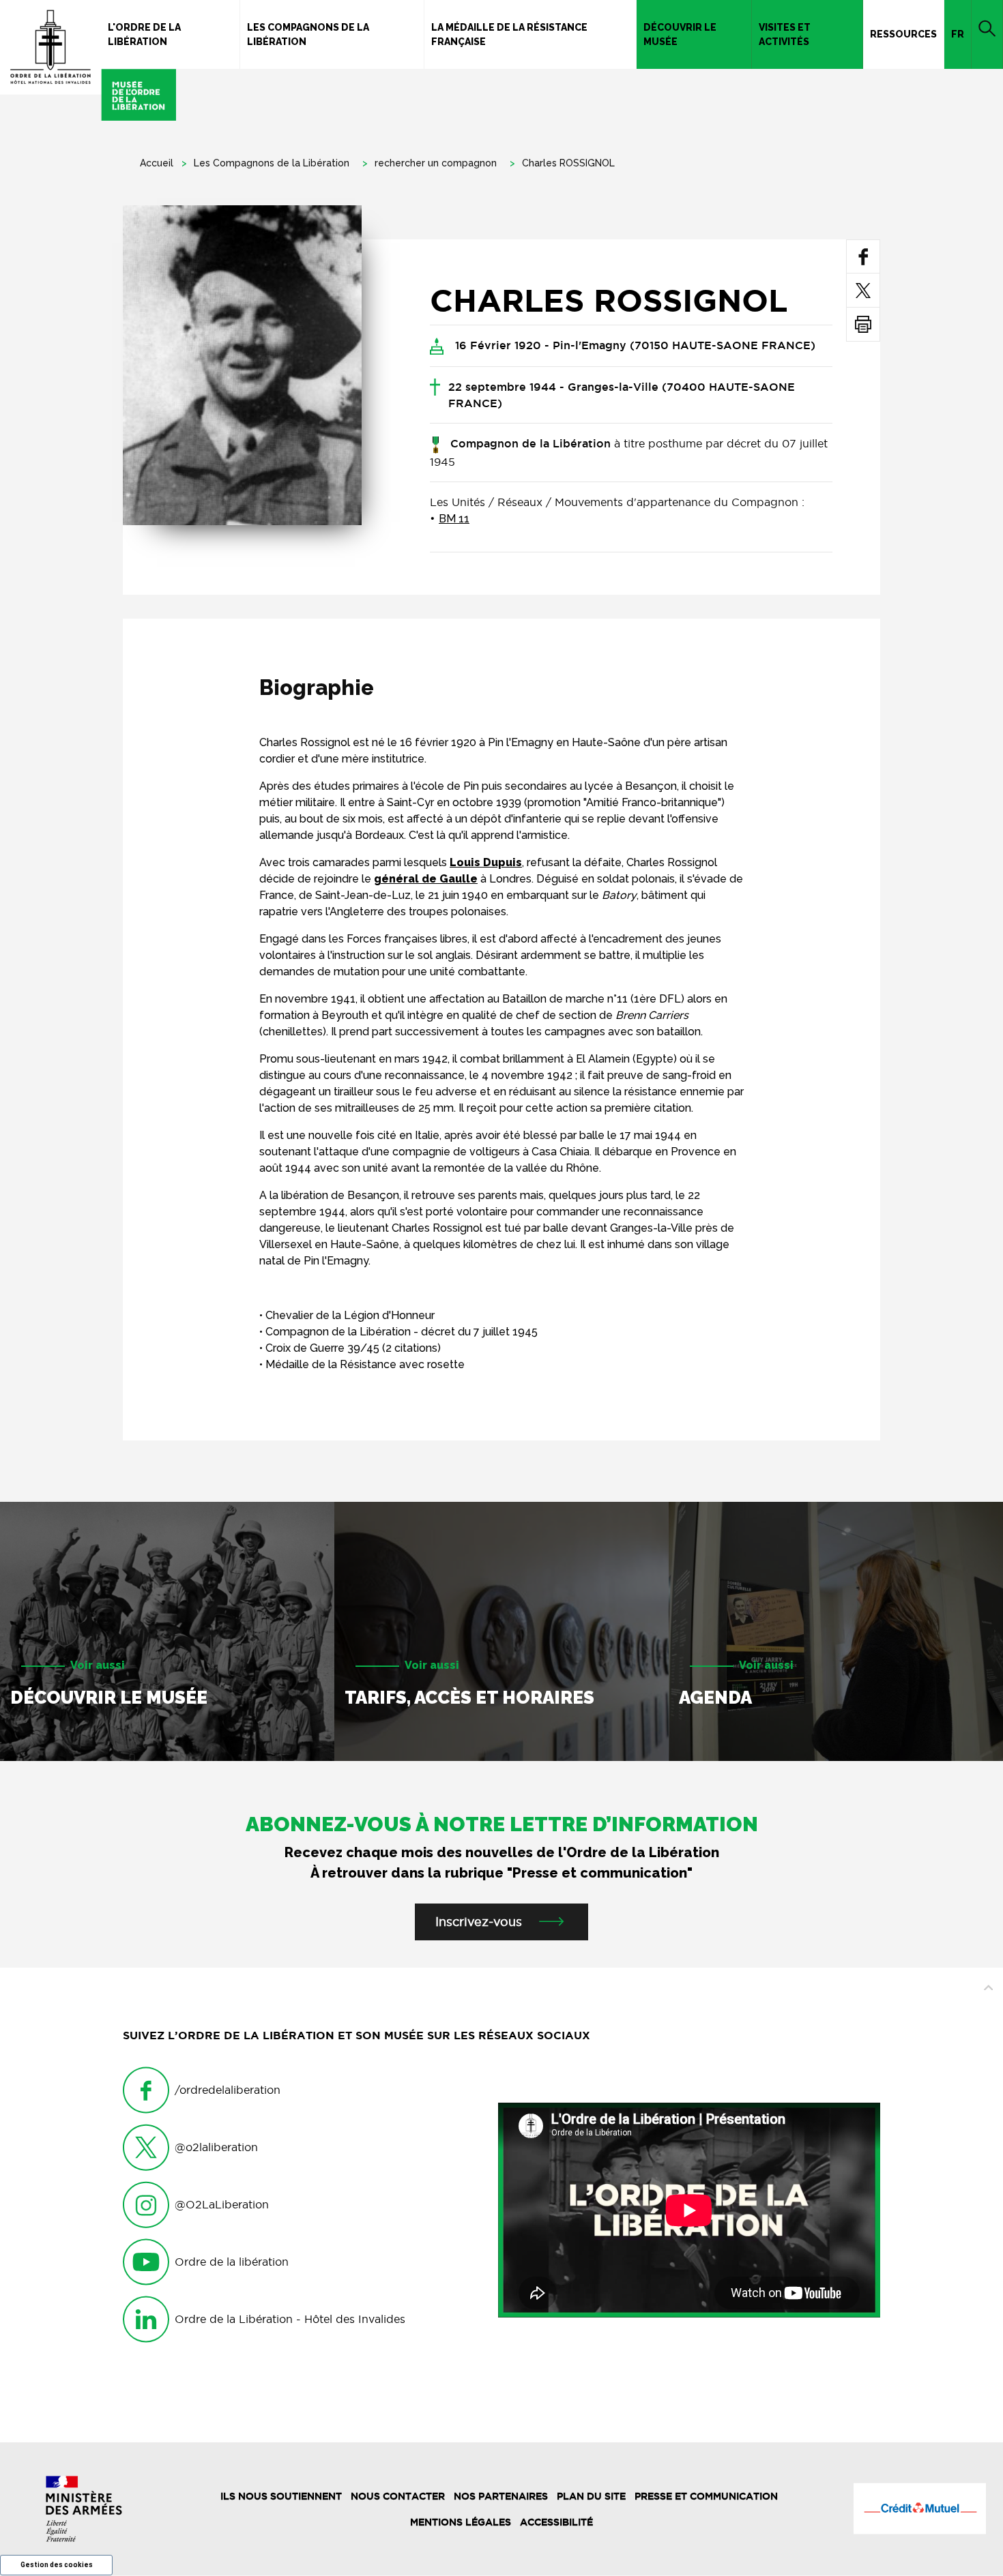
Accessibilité (556, 2522)
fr (958, 34)
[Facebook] (863, 256)
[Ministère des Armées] (84, 2509)
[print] (863, 324)
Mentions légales (461, 2522)
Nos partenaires (501, 2496)
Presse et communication (706, 2496)
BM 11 (454, 519)
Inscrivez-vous (479, 1922)
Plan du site (591, 2496)
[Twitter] (863, 290)
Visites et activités (785, 34)
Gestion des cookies (57, 2565)
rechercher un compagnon (436, 163)
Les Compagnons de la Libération (308, 34)
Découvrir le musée (680, 34)
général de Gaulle (426, 879)
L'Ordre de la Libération (144, 34)
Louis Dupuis (486, 862)
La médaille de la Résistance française (509, 34)
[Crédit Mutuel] (919, 2508)
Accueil (157, 163)
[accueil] (88, 60)
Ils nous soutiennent (281, 2496)
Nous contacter (398, 2496)
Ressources (903, 34)
